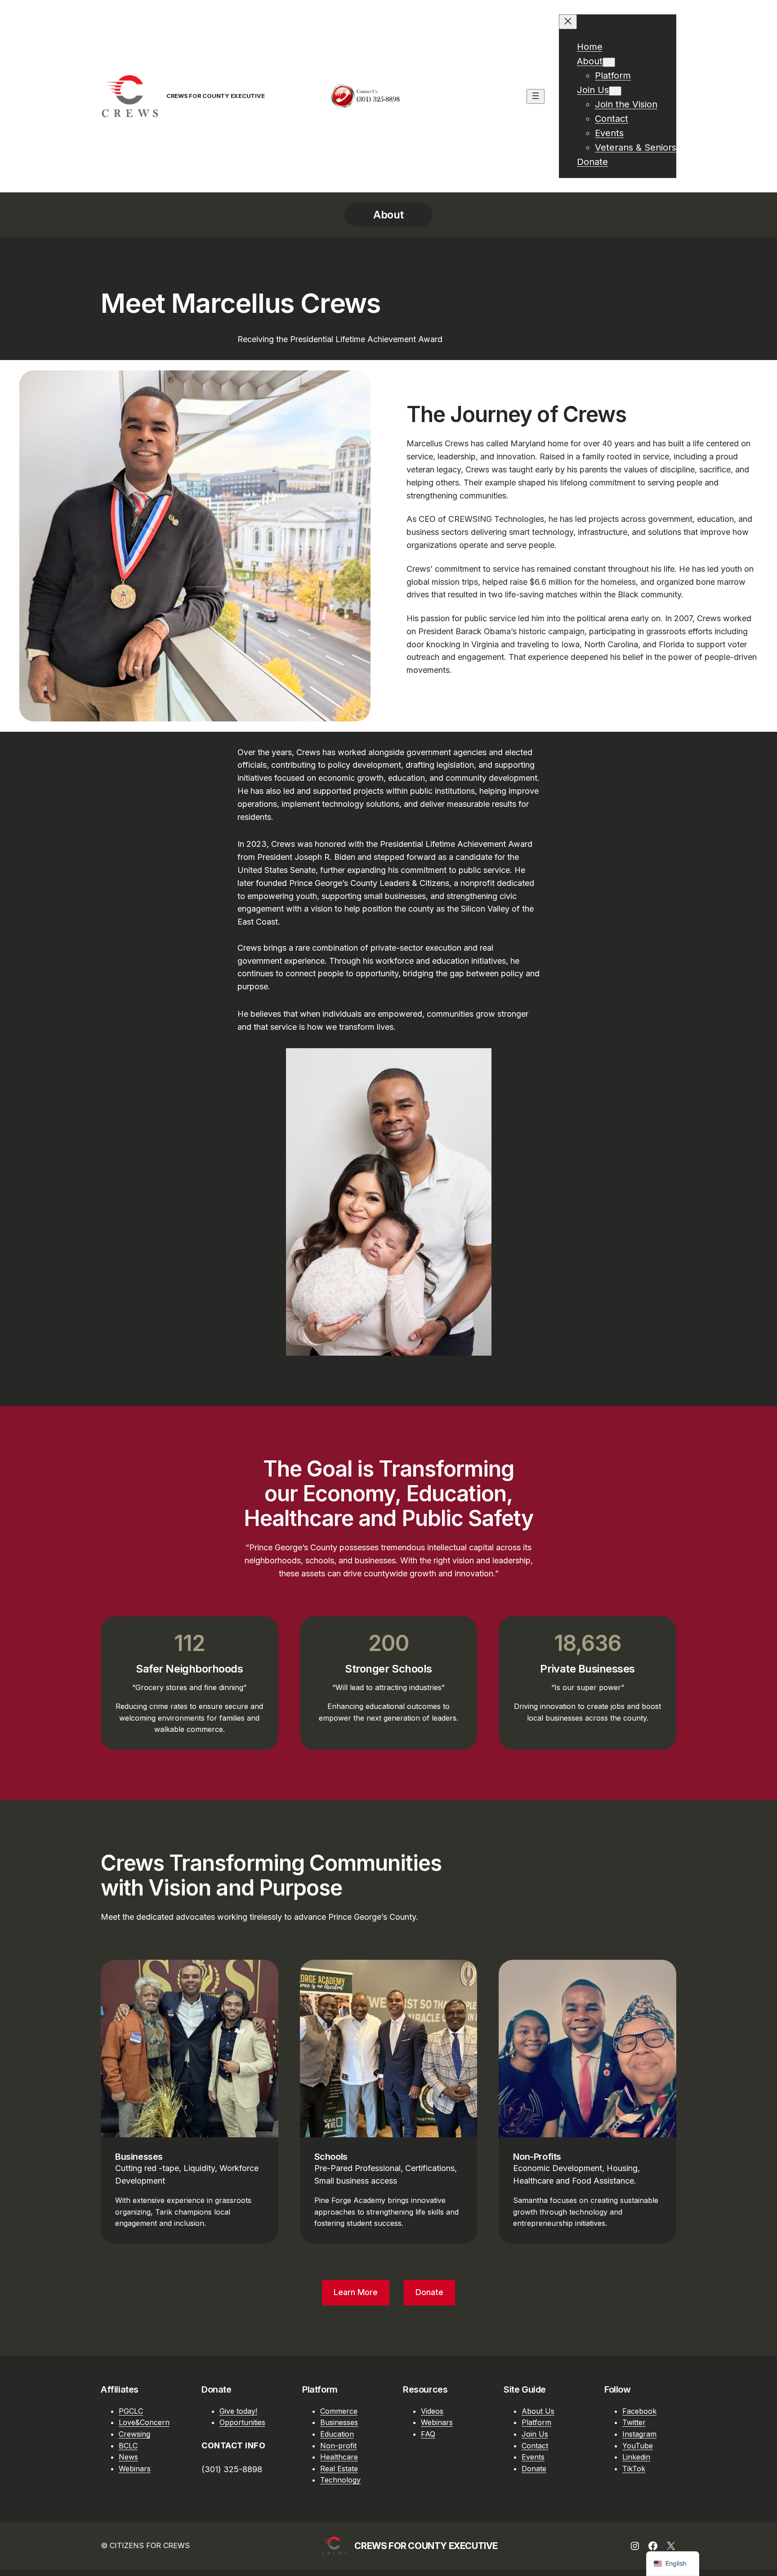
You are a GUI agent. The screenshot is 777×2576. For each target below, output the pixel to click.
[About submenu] (609, 62)
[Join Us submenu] (615, 91)
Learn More (356, 2292)
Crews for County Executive (215, 96)
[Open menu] (536, 96)
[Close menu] (568, 22)
